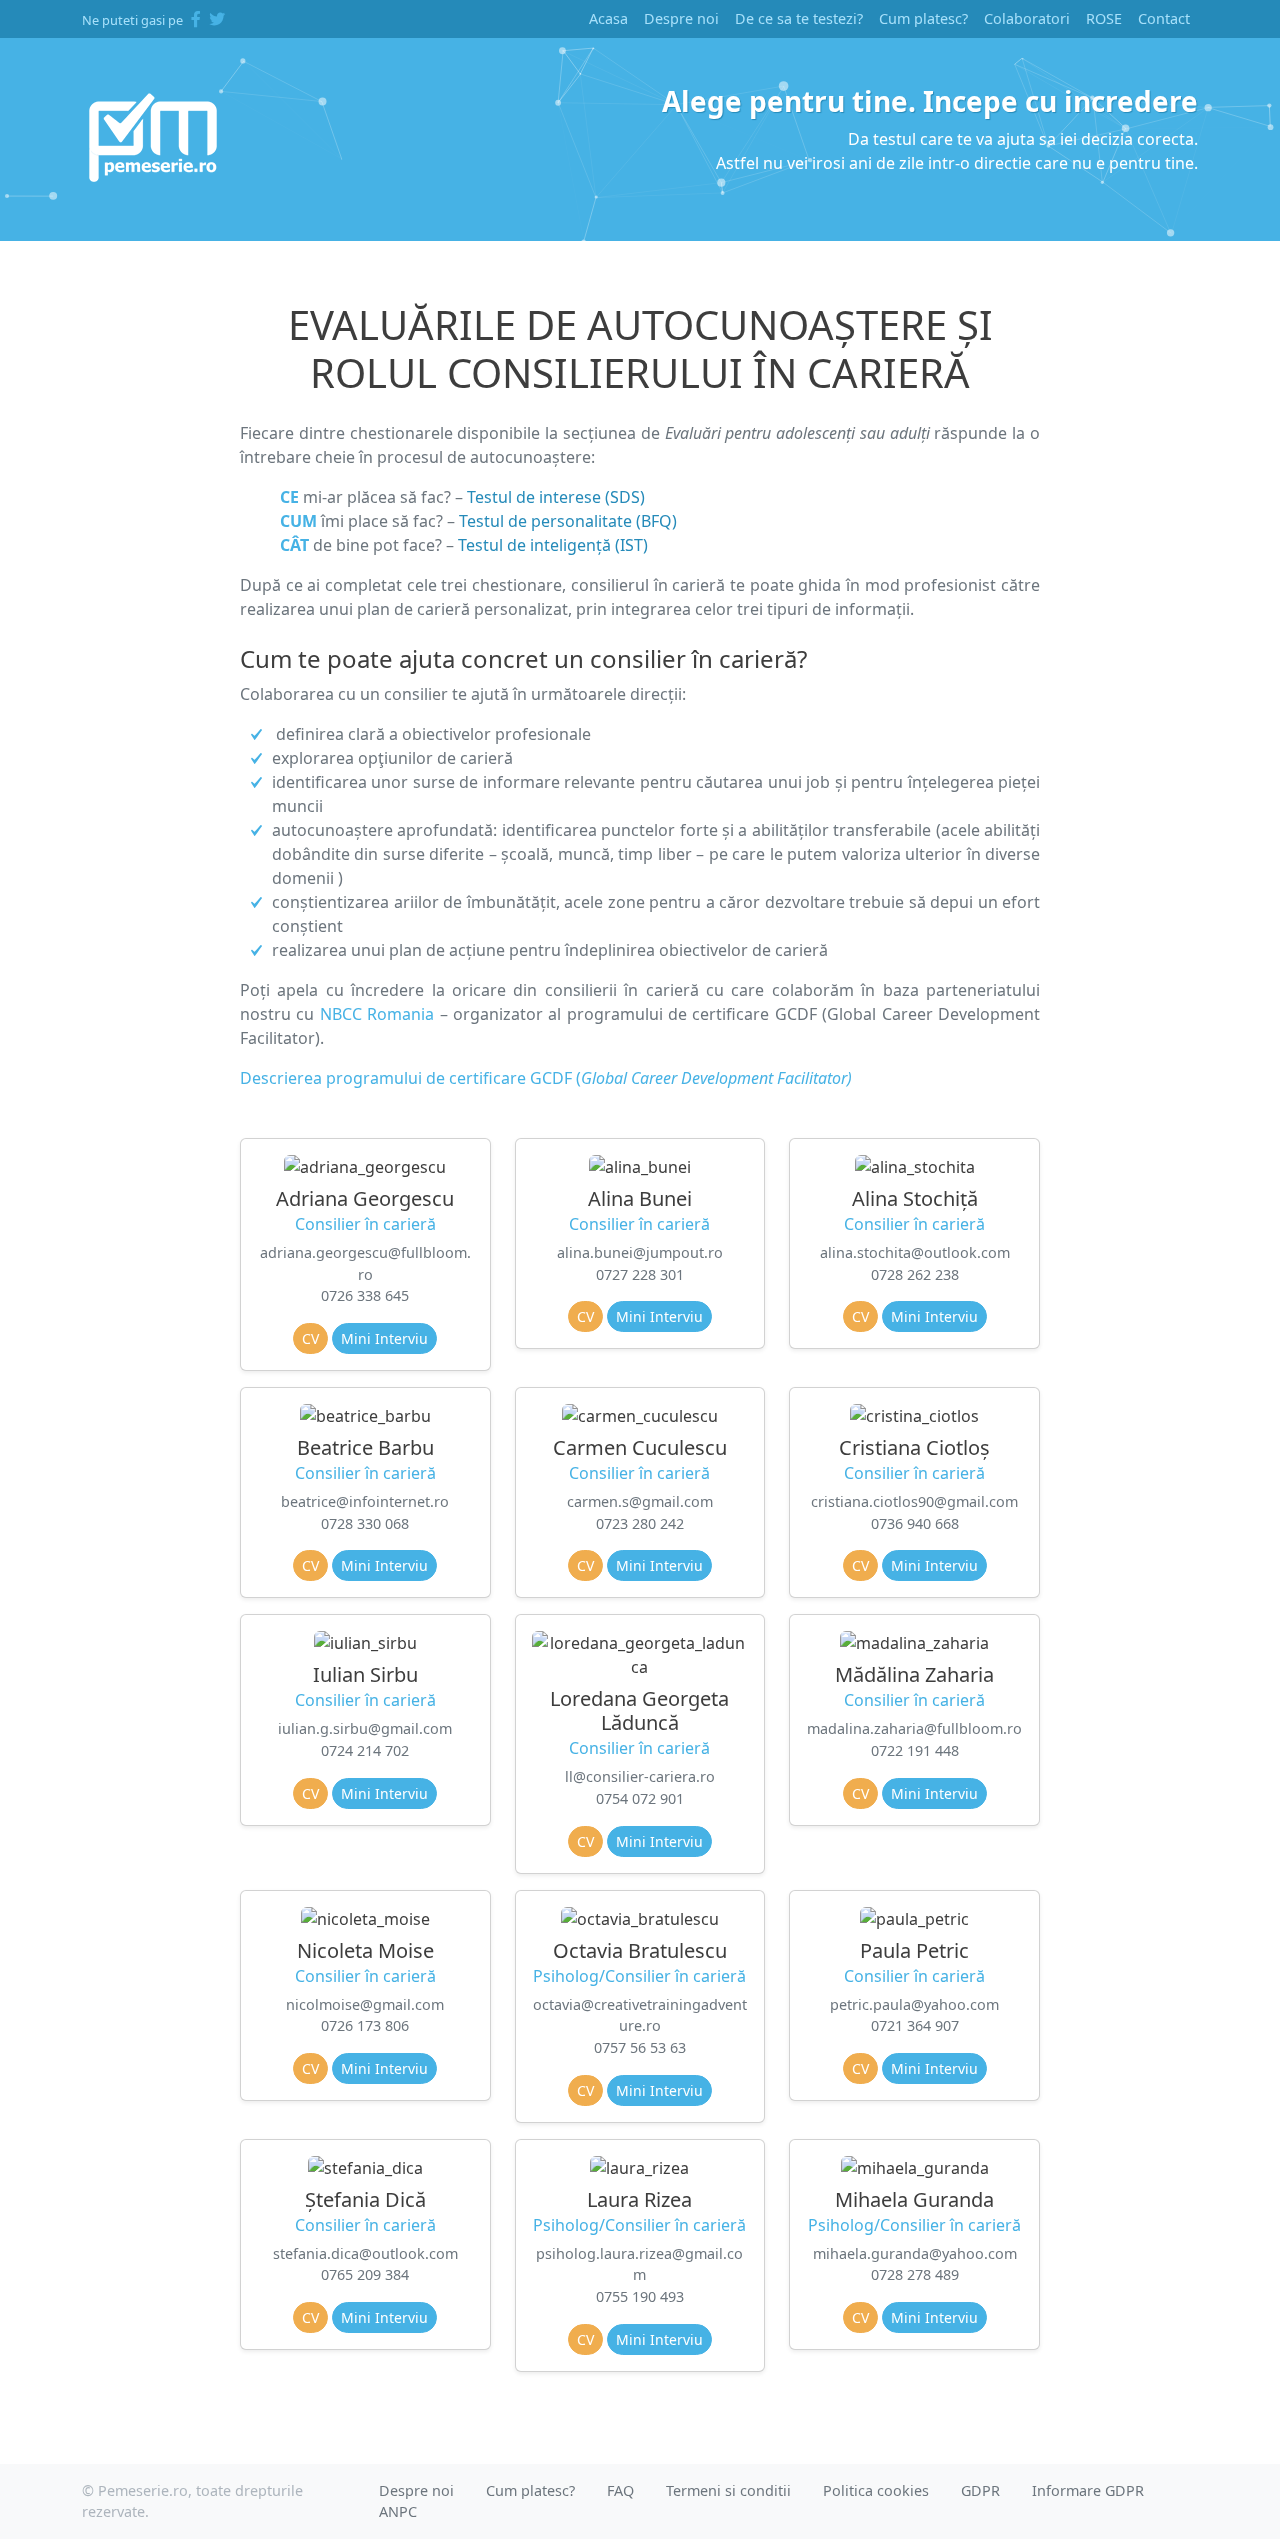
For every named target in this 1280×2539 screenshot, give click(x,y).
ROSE (1104, 18)
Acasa (608, 18)
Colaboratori (1027, 18)
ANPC (398, 2511)
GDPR (980, 2490)
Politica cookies (876, 2490)
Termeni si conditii (728, 2490)
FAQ (620, 2490)
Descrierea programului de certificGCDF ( (546, 1078)
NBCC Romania (377, 1014)
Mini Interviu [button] (384, 1338)
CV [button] (310, 1338)
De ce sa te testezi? (799, 18)
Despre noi (681, 18)
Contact (1164, 18)
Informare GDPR (1088, 2490)
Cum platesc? (923, 18)
